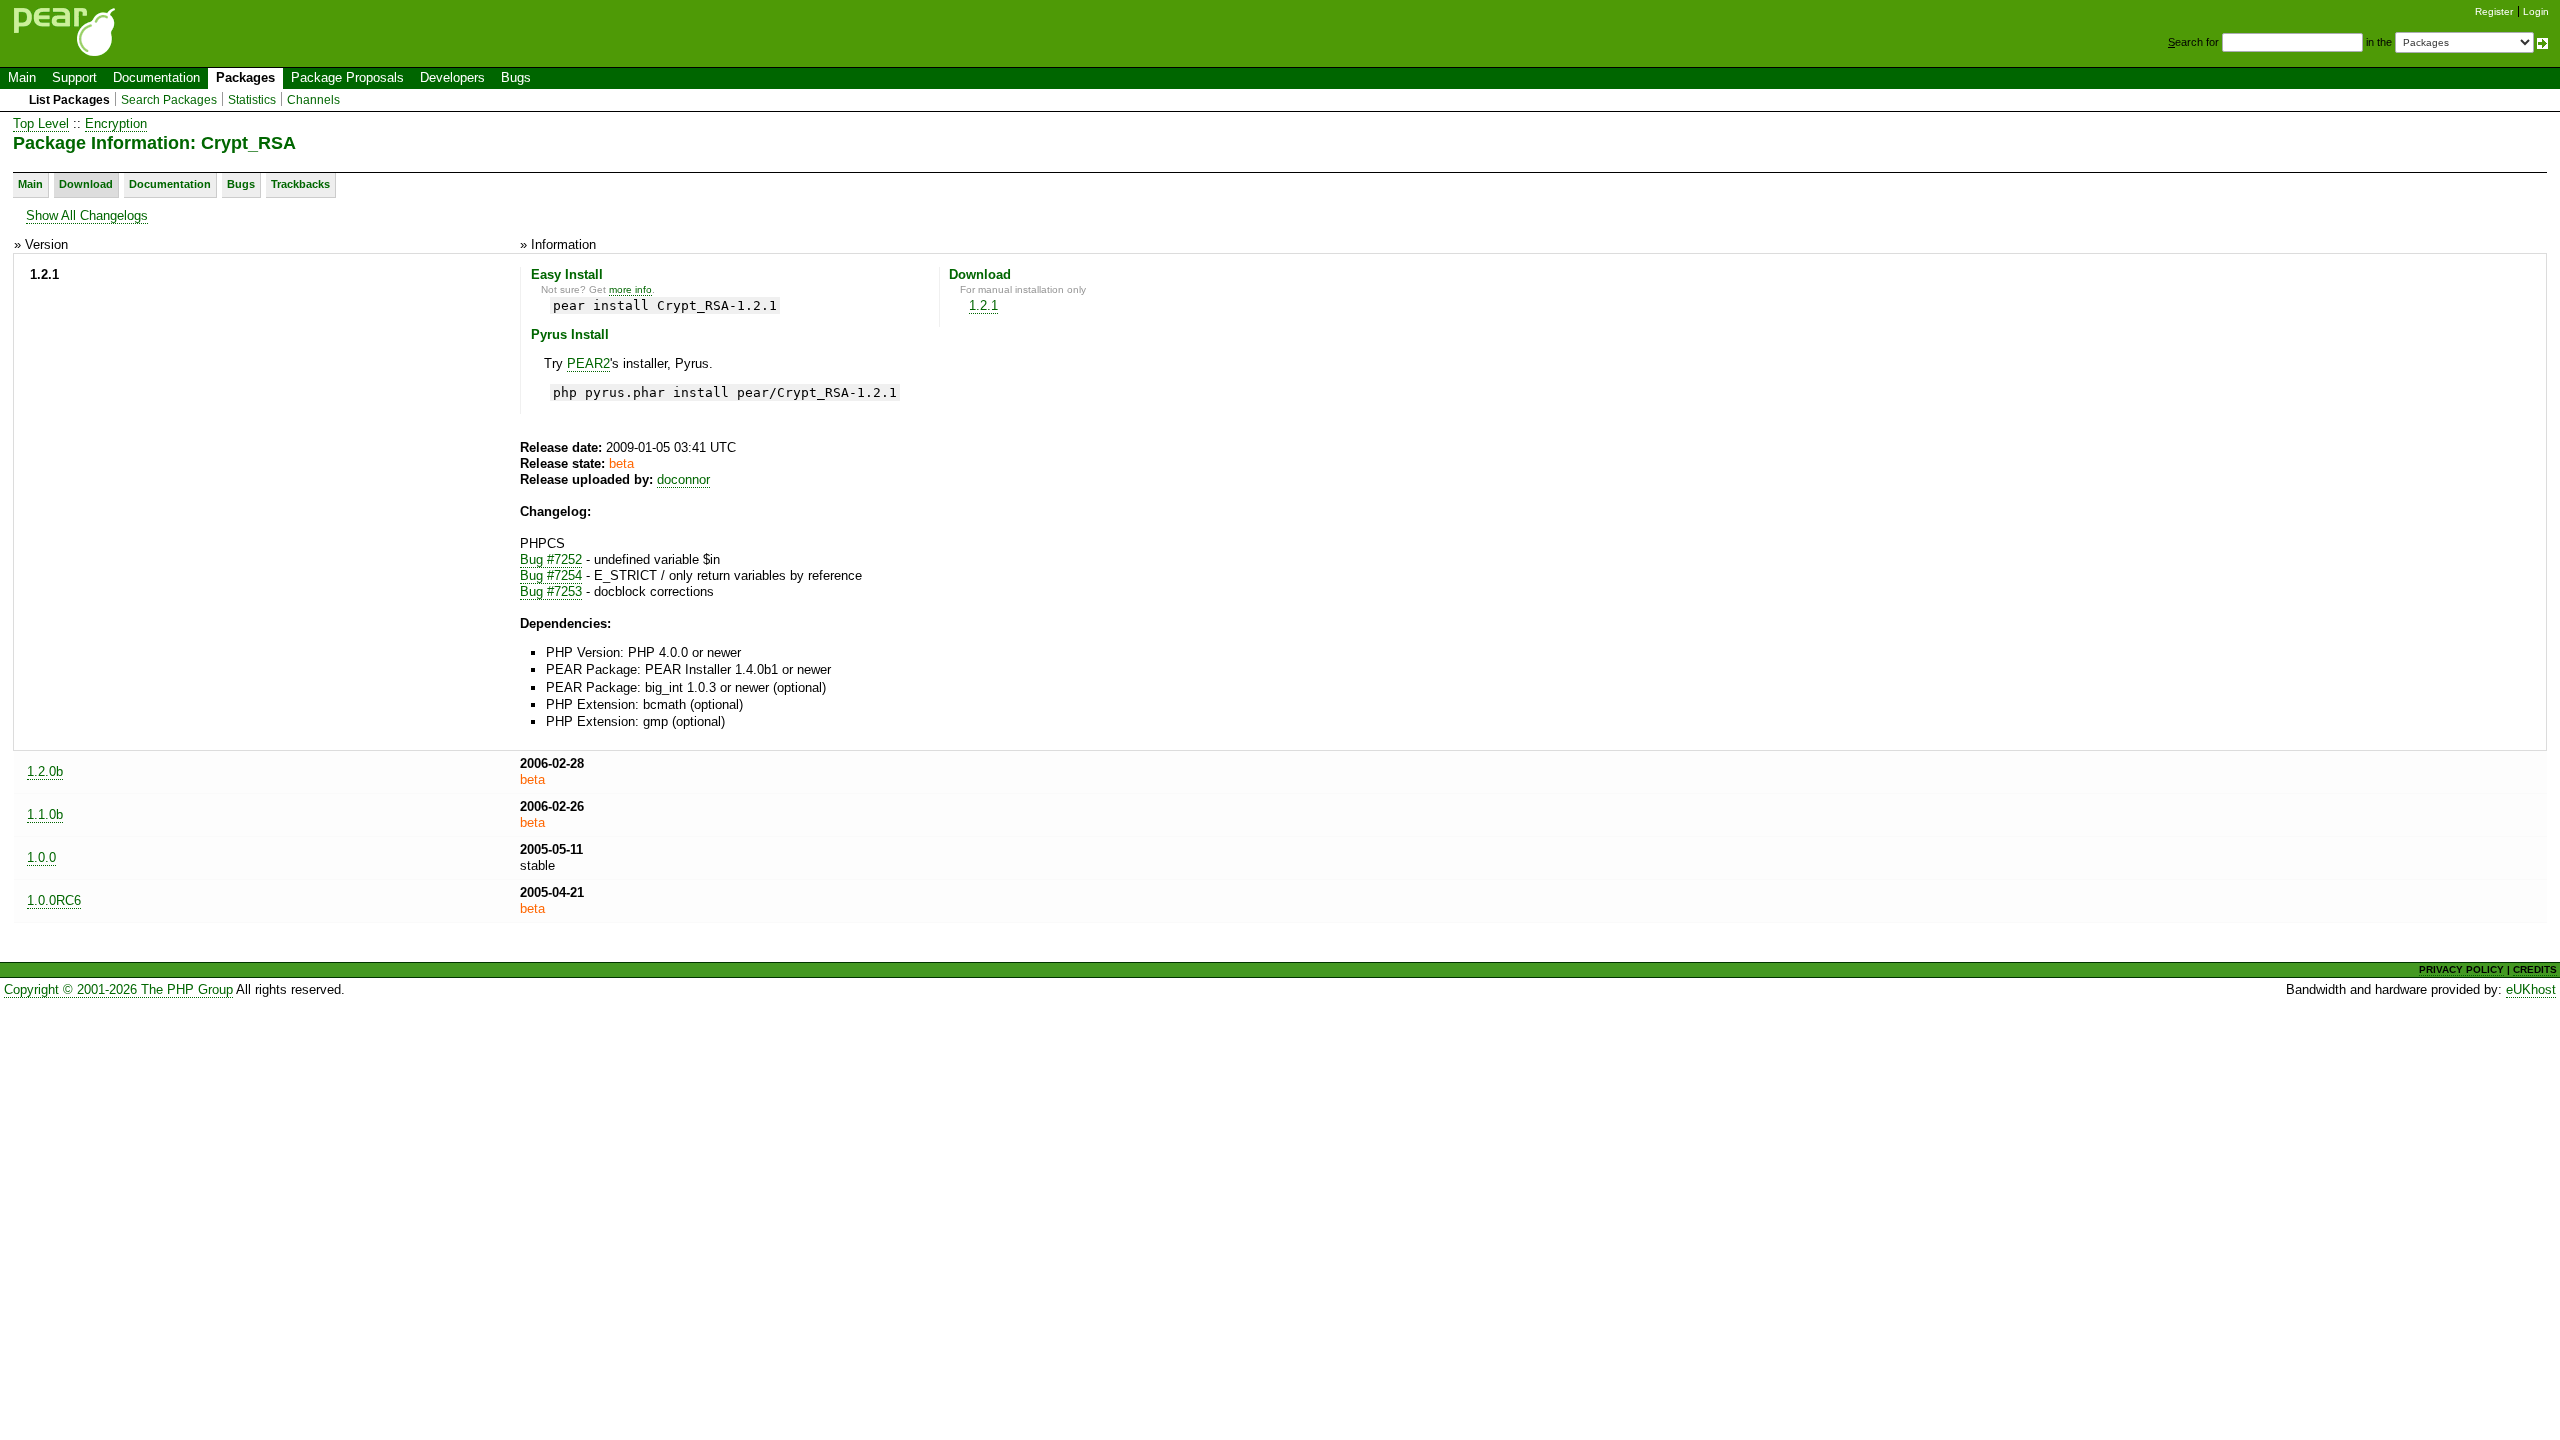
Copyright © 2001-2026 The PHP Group (118, 989)
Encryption (116, 123)
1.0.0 (41, 857)
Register (2494, 11)
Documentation (156, 77)
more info (630, 289)
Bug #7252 (551, 559)
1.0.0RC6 (54, 900)
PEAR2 (588, 363)
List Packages (69, 100)
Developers (452, 77)
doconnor (683, 479)
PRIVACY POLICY (2461, 969)
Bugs (516, 77)
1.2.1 (983, 305)
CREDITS (2535, 969)
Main (22, 77)
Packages (245, 77)
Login (2536, 11)
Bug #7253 (551, 591)
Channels (313, 100)
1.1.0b (45, 814)
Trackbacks (300, 184)
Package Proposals (347, 77)
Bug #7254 (551, 575)
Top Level (41, 123)
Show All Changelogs (87, 215)
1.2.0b (45, 771)
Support (74, 77)
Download (86, 184)
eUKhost (2531, 989)
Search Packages (169, 100)
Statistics (252, 100)
